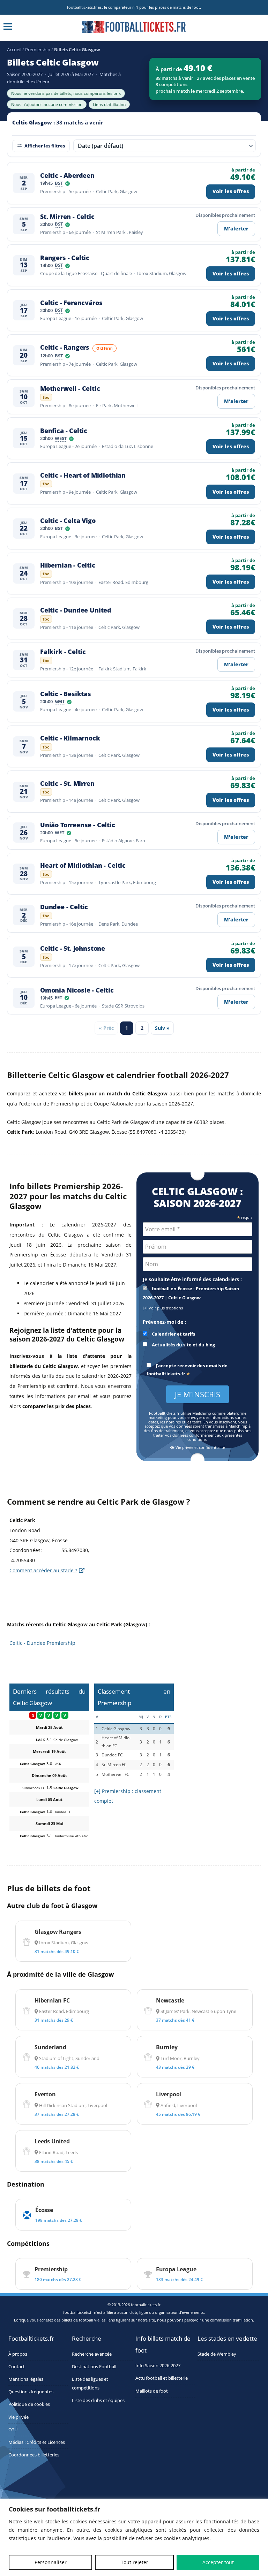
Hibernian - (68, 565)
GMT (60, 702)
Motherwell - (70, 389)
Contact (17, 2366)
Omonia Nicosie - (77, 990)
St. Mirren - (67, 217)
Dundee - (64, 907)
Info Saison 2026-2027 (158, 2366)
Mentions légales (26, 2379)
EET (59, 998)
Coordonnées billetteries (34, 2455)
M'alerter (236, 229)
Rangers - (65, 258)
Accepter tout (218, 2562)
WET (60, 833)
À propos (18, 2354)
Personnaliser (51, 2562)
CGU (13, 2429)
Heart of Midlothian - (83, 865)
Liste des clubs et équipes (98, 2400)
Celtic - (67, 176)
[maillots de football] (219, 1688)
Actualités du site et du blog (183, 1345)
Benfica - (64, 431)
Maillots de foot (152, 2391)
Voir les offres (231, 191)
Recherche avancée (92, 2354)
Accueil (14, 50)
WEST (61, 439)
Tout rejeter (135, 2562)
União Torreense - (78, 825)
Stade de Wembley (217, 2354)
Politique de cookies (29, 2404)
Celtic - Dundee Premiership (42, 1643)
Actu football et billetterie (162, 2378)
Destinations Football (94, 2366)
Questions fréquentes (31, 2392)
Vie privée (18, 2417)
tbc (47, 398)
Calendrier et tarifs (173, 1334)
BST (59, 184)
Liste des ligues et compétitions (90, 2384)
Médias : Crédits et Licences (37, 2442)
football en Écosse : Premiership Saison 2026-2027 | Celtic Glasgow (191, 1293)
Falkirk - (63, 652)
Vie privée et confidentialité (200, 1448)
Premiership (38, 50)
